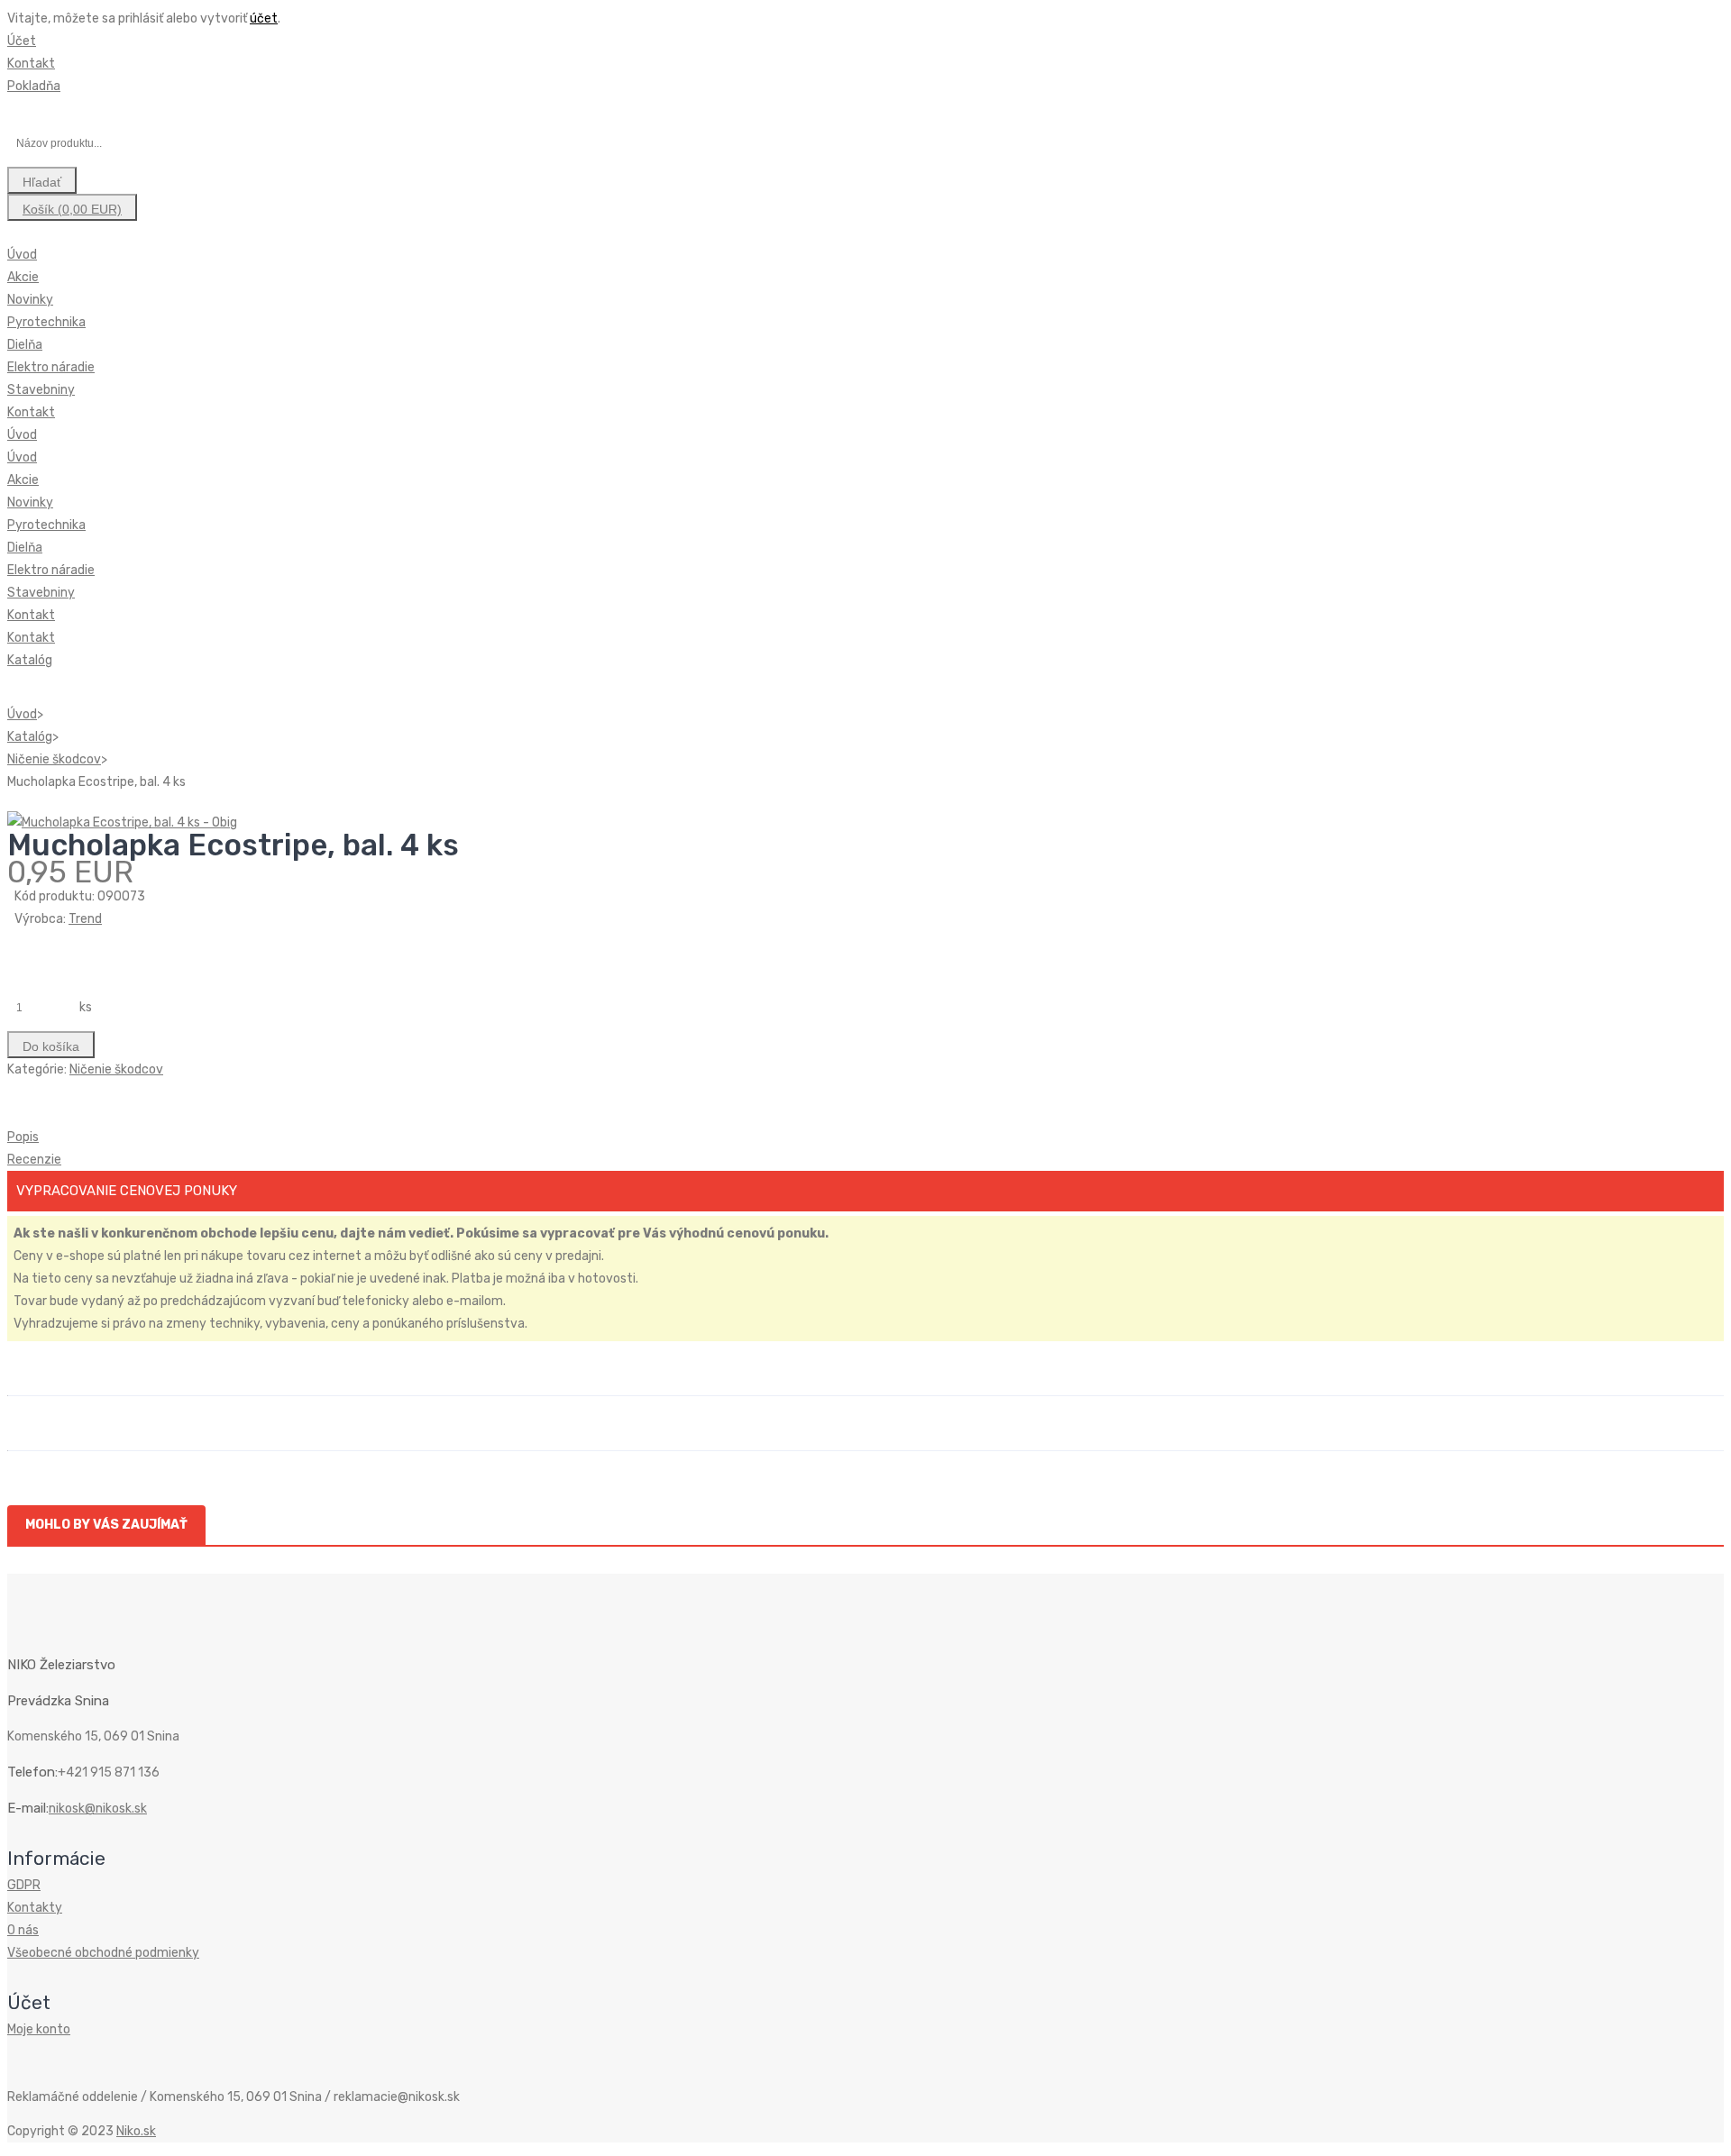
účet (264, 18)
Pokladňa (34, 86)
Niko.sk (136, 2131)
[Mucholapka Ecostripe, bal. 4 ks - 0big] (122, 822)
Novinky (30, 300)
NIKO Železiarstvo (61, 1665)
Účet (22, 41)
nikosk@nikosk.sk (98, 1809)
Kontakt (31, 64)
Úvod (22, 255)
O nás (23, 1930)
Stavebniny (41, 390)
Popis (23, 1137)
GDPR (24, 1885)
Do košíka (51, 1046)
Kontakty (35, 1908)
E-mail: (28, 1808)
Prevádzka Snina (58, 1701)
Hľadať (42, 182)
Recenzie (34, 1160)
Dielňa (25, 345)
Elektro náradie (51, 367)
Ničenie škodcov (54, 759)
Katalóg (30, 660)
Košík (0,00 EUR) (72, 209)
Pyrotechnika (46, 322)
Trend (85, 919)
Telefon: (32, 1772)
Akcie (23, 277)
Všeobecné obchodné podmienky (103, 1953)
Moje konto (39, 2029)
